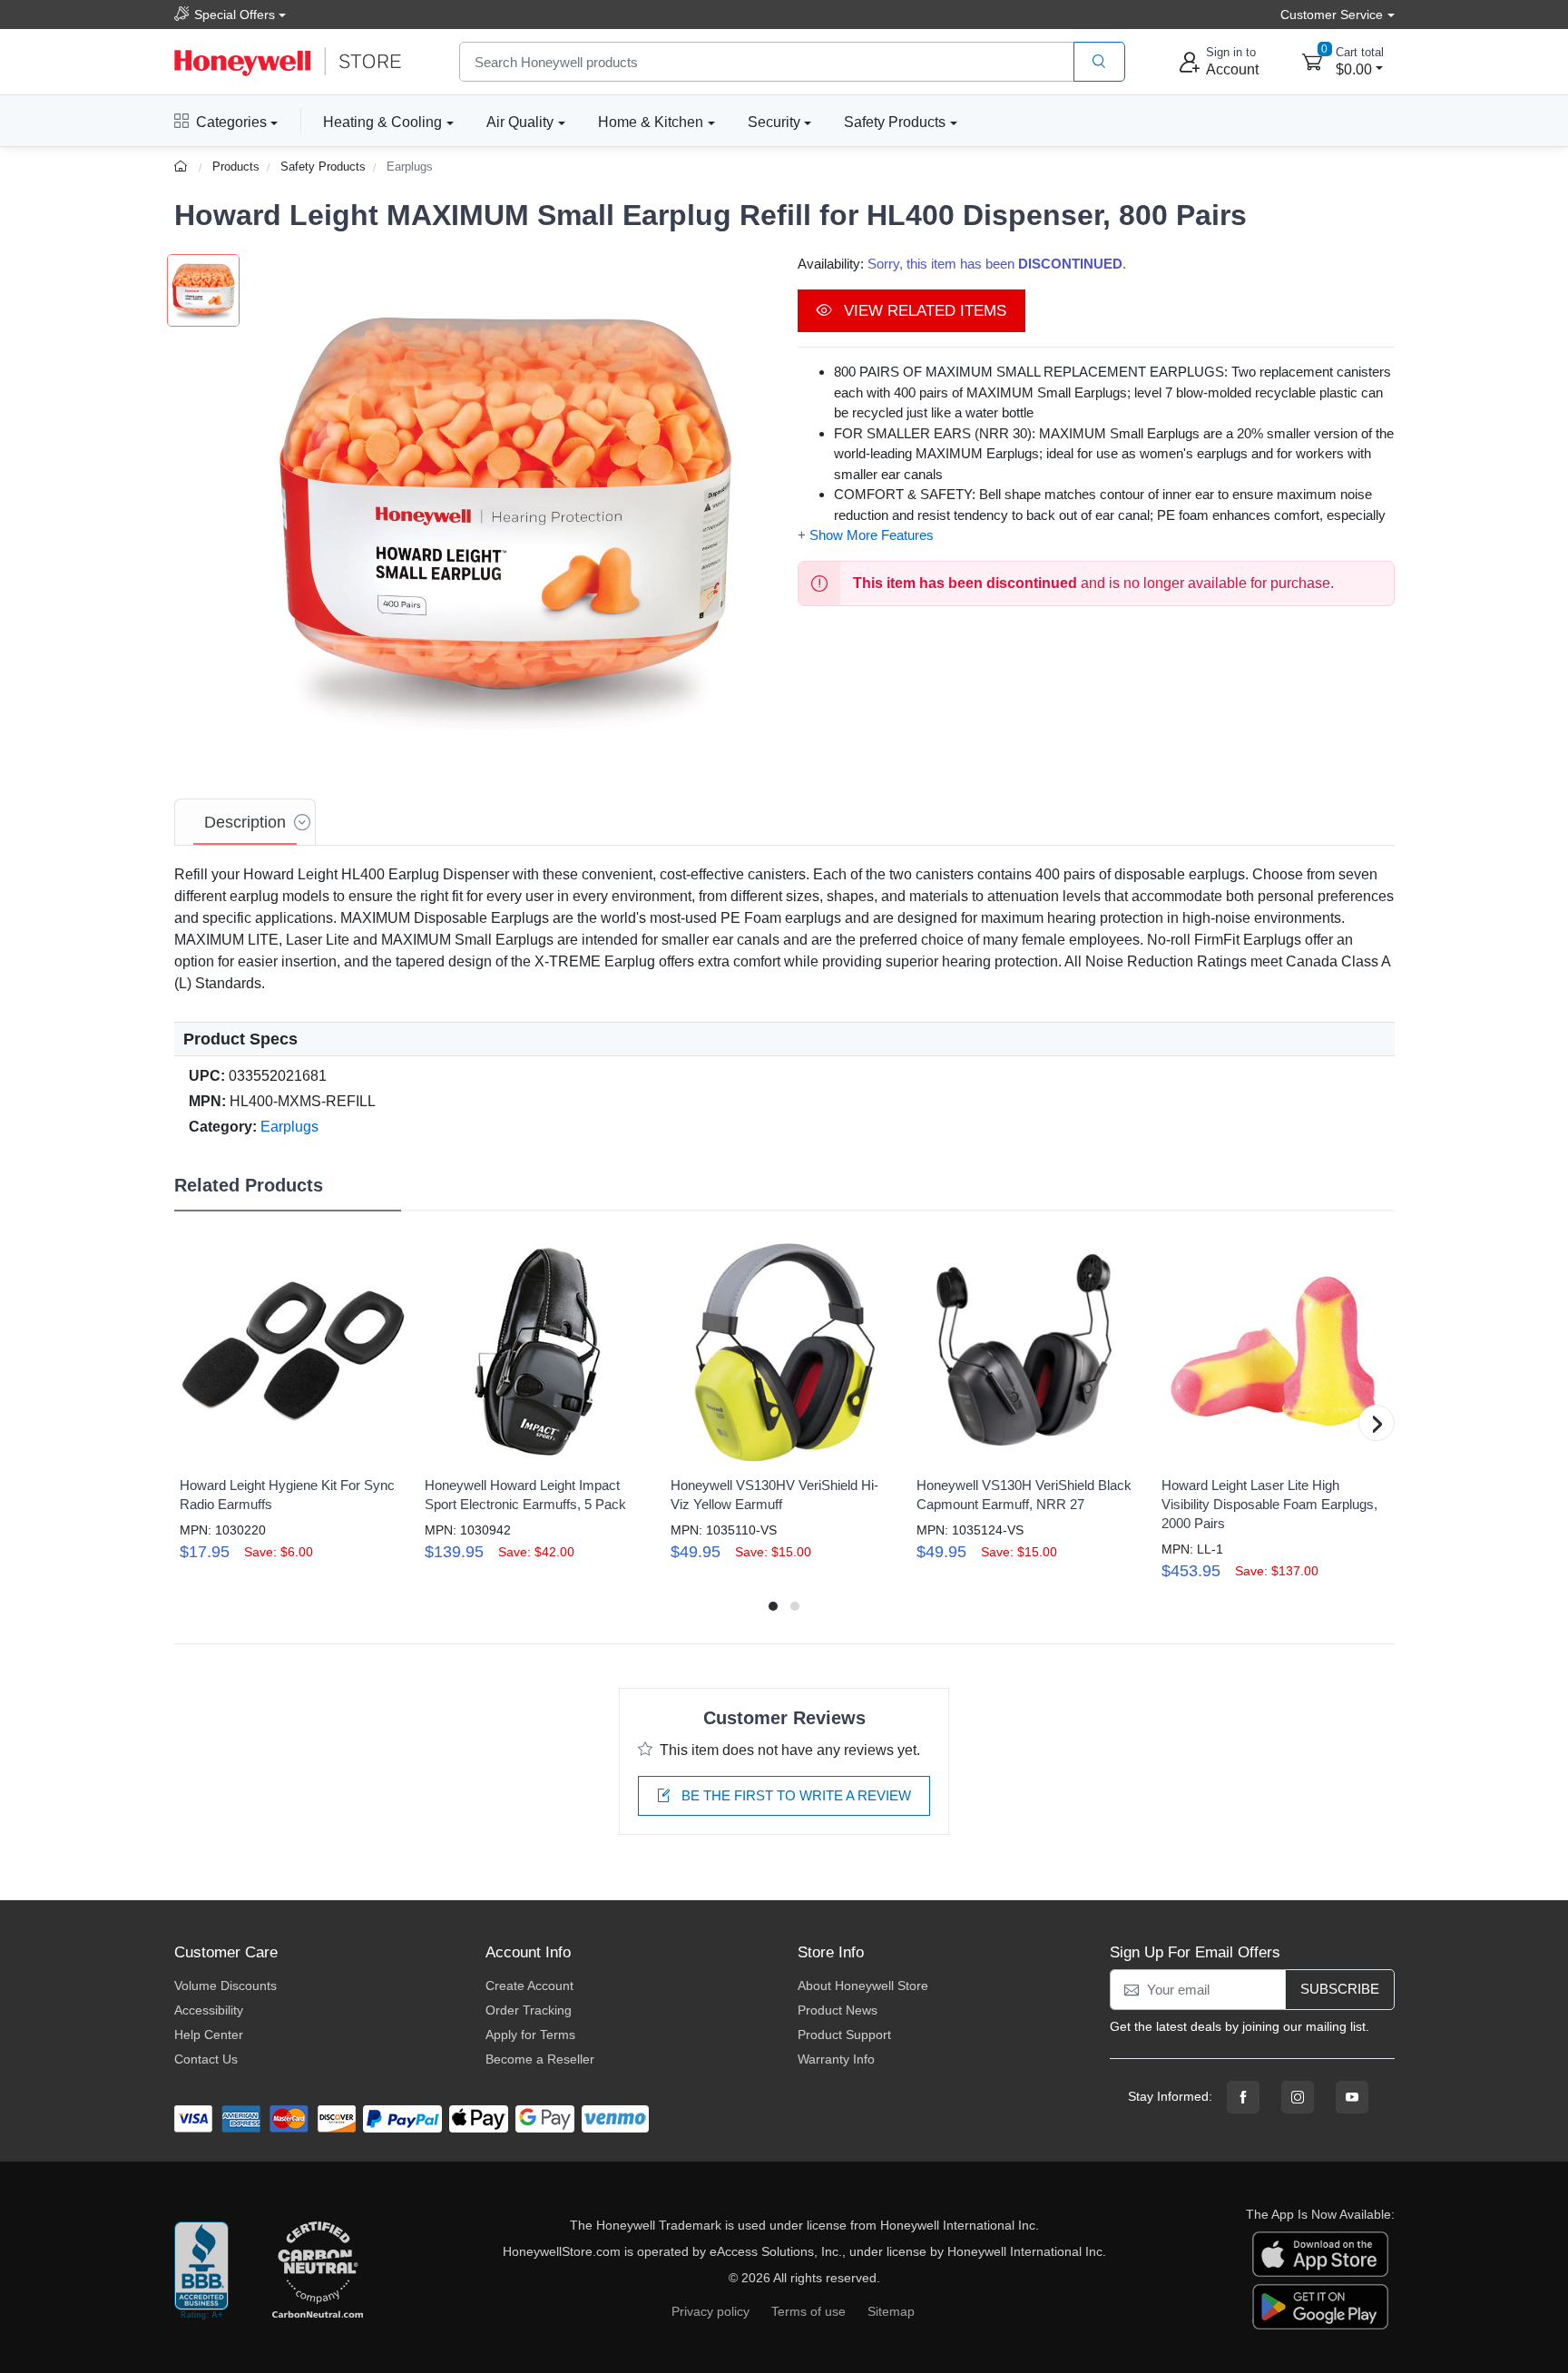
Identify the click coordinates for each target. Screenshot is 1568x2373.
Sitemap (891, 2311)
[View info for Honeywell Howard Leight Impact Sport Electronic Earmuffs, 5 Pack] (538, 1351)
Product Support (844, 2035)
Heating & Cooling (382, 122)
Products (236, 167)
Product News (838, 2010)
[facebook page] (1243, 2097)
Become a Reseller (540, 2059)
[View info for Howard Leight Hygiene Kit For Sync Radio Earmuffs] (293, 1351)
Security (774, 122)
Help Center (209, 2035)
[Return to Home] (183, 167)
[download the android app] (1320, 2306)
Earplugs (410, 167)
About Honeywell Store (863, 1986)
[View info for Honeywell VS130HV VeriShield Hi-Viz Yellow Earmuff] (784, 1351)
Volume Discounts (225, 1986)
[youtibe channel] (1352, 2097)
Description (245, 822)
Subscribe (1340, 1989)
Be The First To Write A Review (794, 1795)
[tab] (245, 822)
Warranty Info (836, 2059)
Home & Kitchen (651, 122)
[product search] (1099, 62)
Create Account (529, 1986)
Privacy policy (710, 2311)
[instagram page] (1298, 2097)
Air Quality (520, 122)
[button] (505, 511)
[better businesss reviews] (201, 2271)
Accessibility (209, 2010)
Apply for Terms (530, 2035)
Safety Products (895, 122)
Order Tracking (529, 2010)
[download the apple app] (1320, 2253)
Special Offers (235, 15)
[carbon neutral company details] (318, 2271)
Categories (231, 122)
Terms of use (808, 2311)
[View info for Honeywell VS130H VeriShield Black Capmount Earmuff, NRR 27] (1030, 1351)
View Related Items (923, 311)
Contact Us (206, 2059)
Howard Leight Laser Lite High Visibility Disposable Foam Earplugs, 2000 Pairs (1269, 1504)
